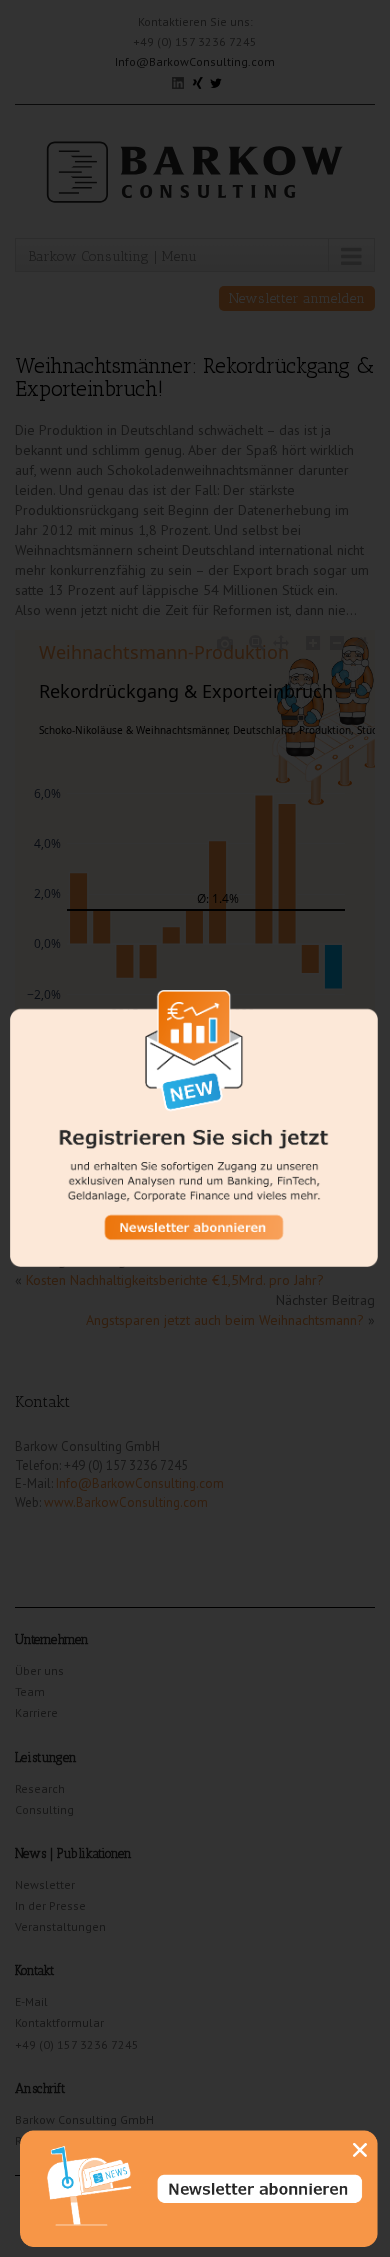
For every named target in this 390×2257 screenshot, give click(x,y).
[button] (360, 2150)
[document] (195, 1128)
